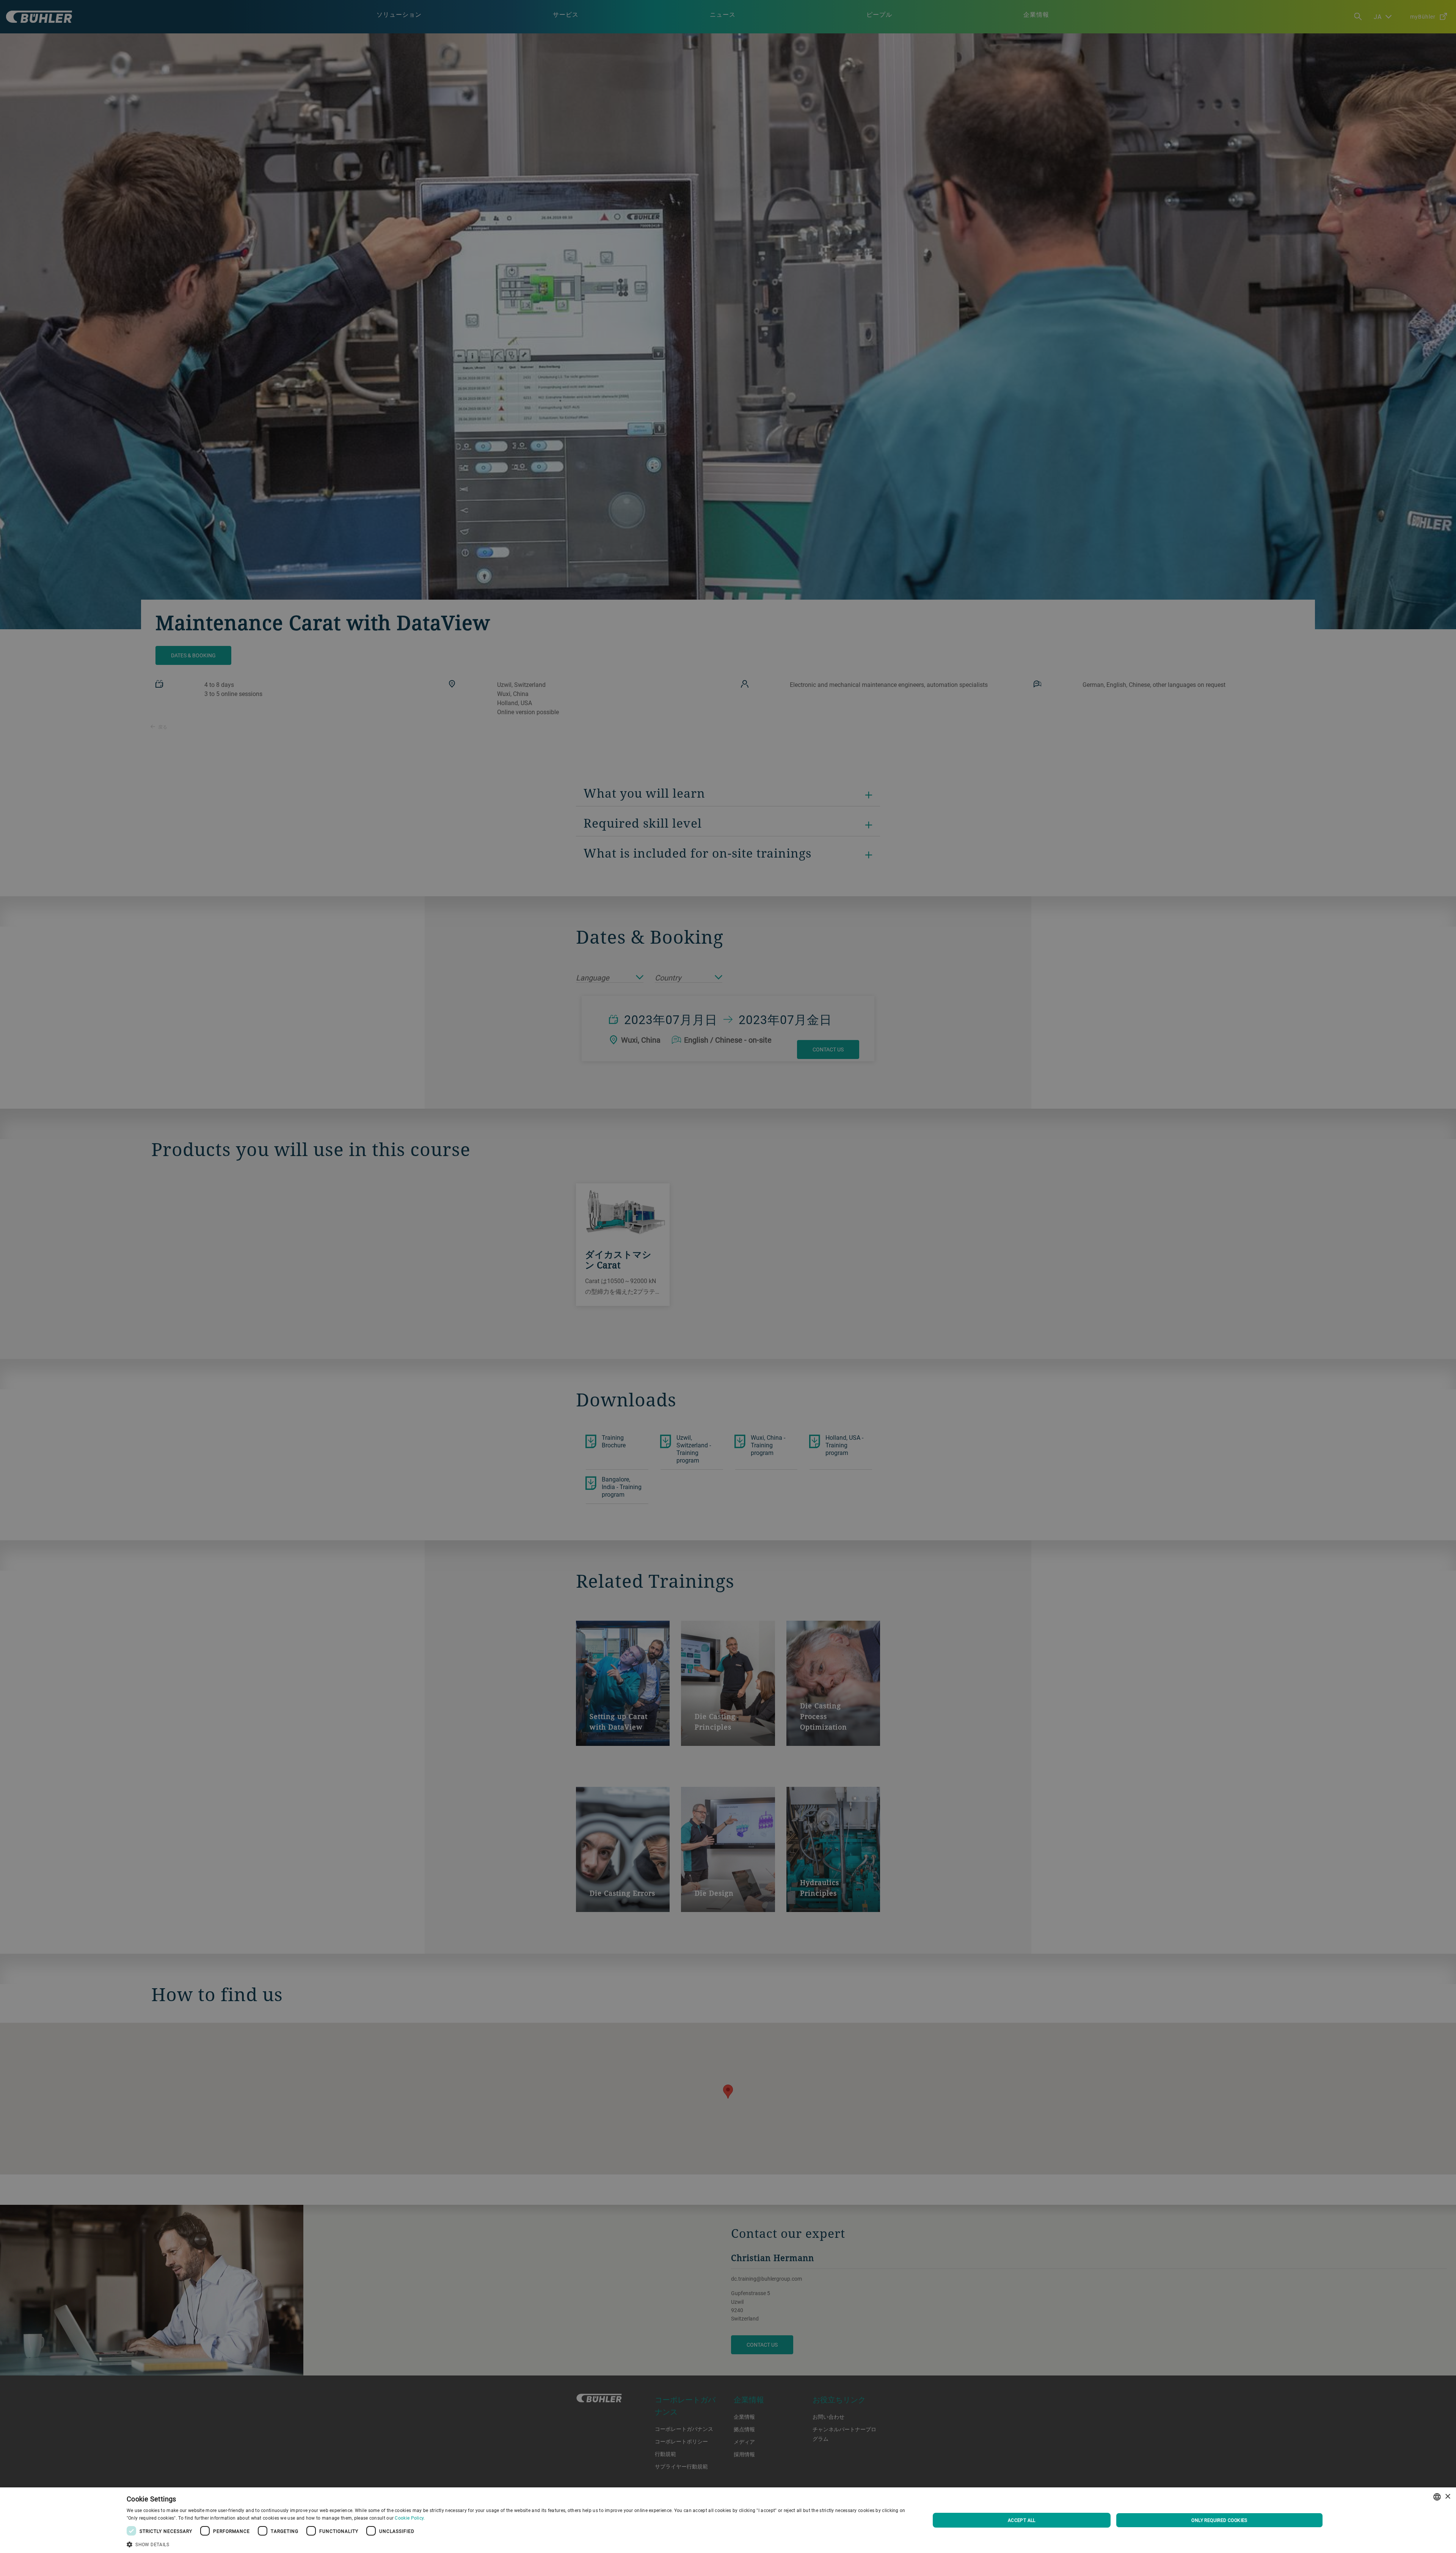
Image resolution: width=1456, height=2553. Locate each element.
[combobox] (1437, 2497)
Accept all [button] (1022, 2520)
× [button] (1447, 2497)
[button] (516, 2544)
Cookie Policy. (410, 2518)
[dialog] (728, 2520)
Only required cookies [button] (1219, 2520)
